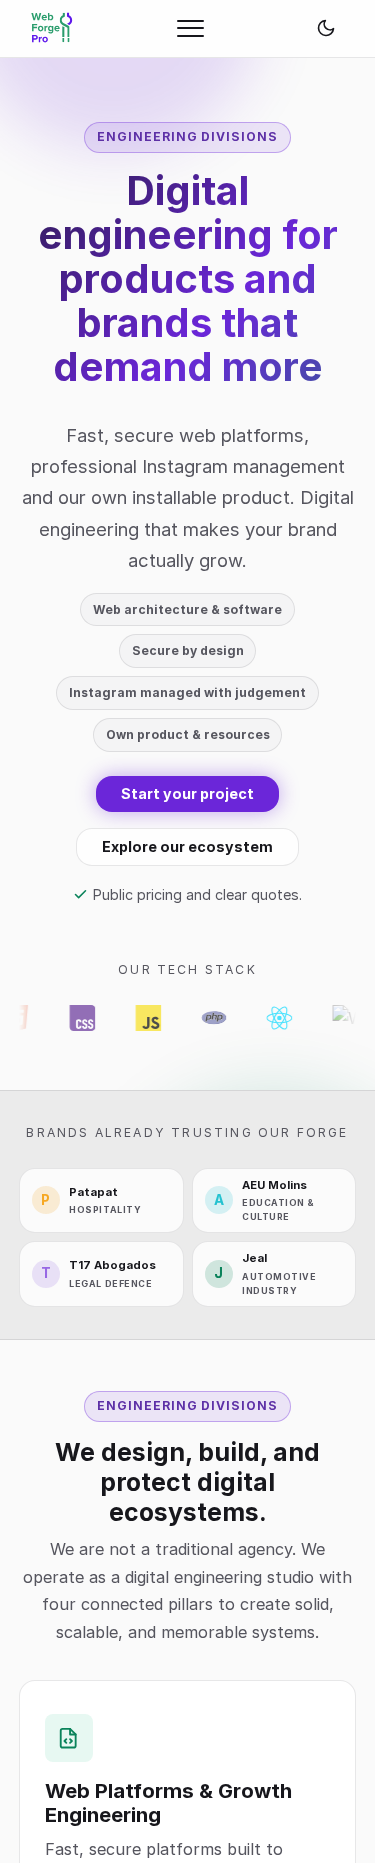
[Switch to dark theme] (326, 28)
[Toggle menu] (191, 28)
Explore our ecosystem (187, 846)
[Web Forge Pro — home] (52, 28)
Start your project (187, 793)
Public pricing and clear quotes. (197, 894)
